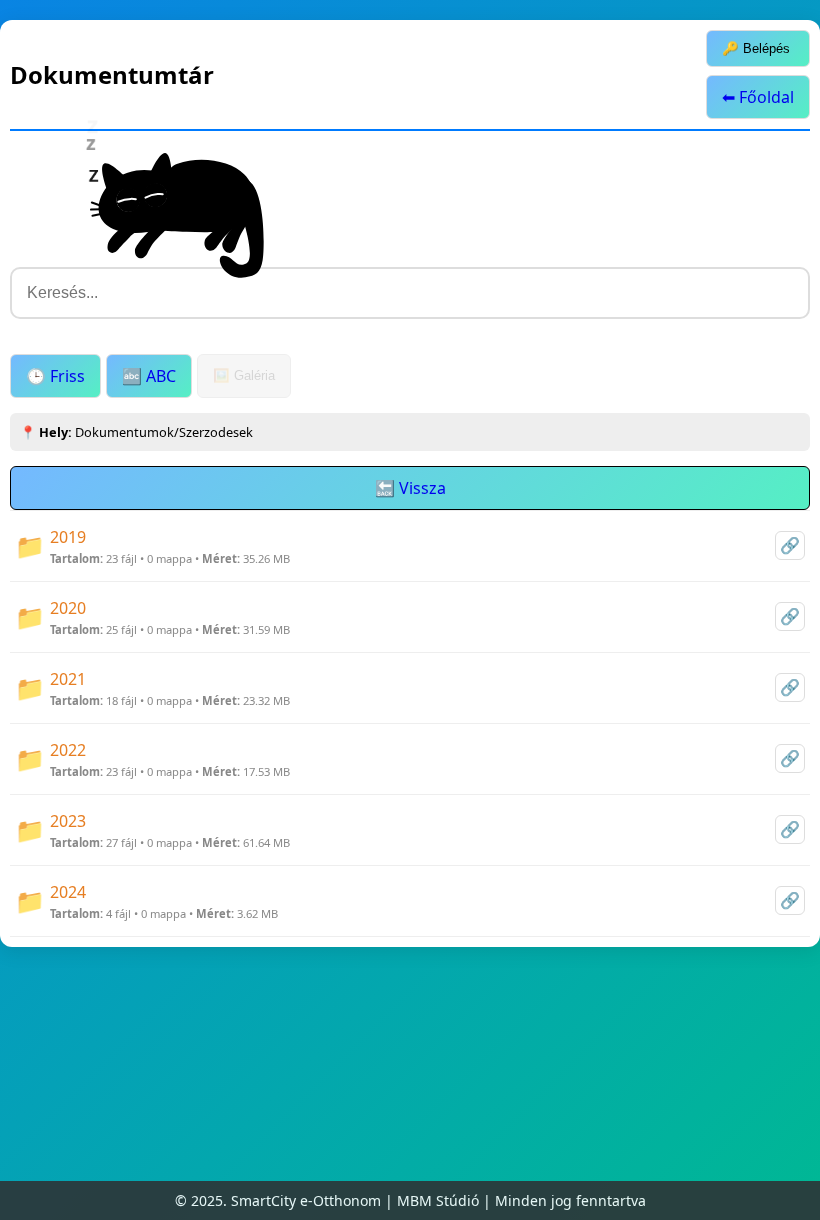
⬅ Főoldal (758, 97)
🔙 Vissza (410, 488)
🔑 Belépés (756, 48)
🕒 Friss (55, 376)
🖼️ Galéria (244, 375)
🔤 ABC (149, 376)
